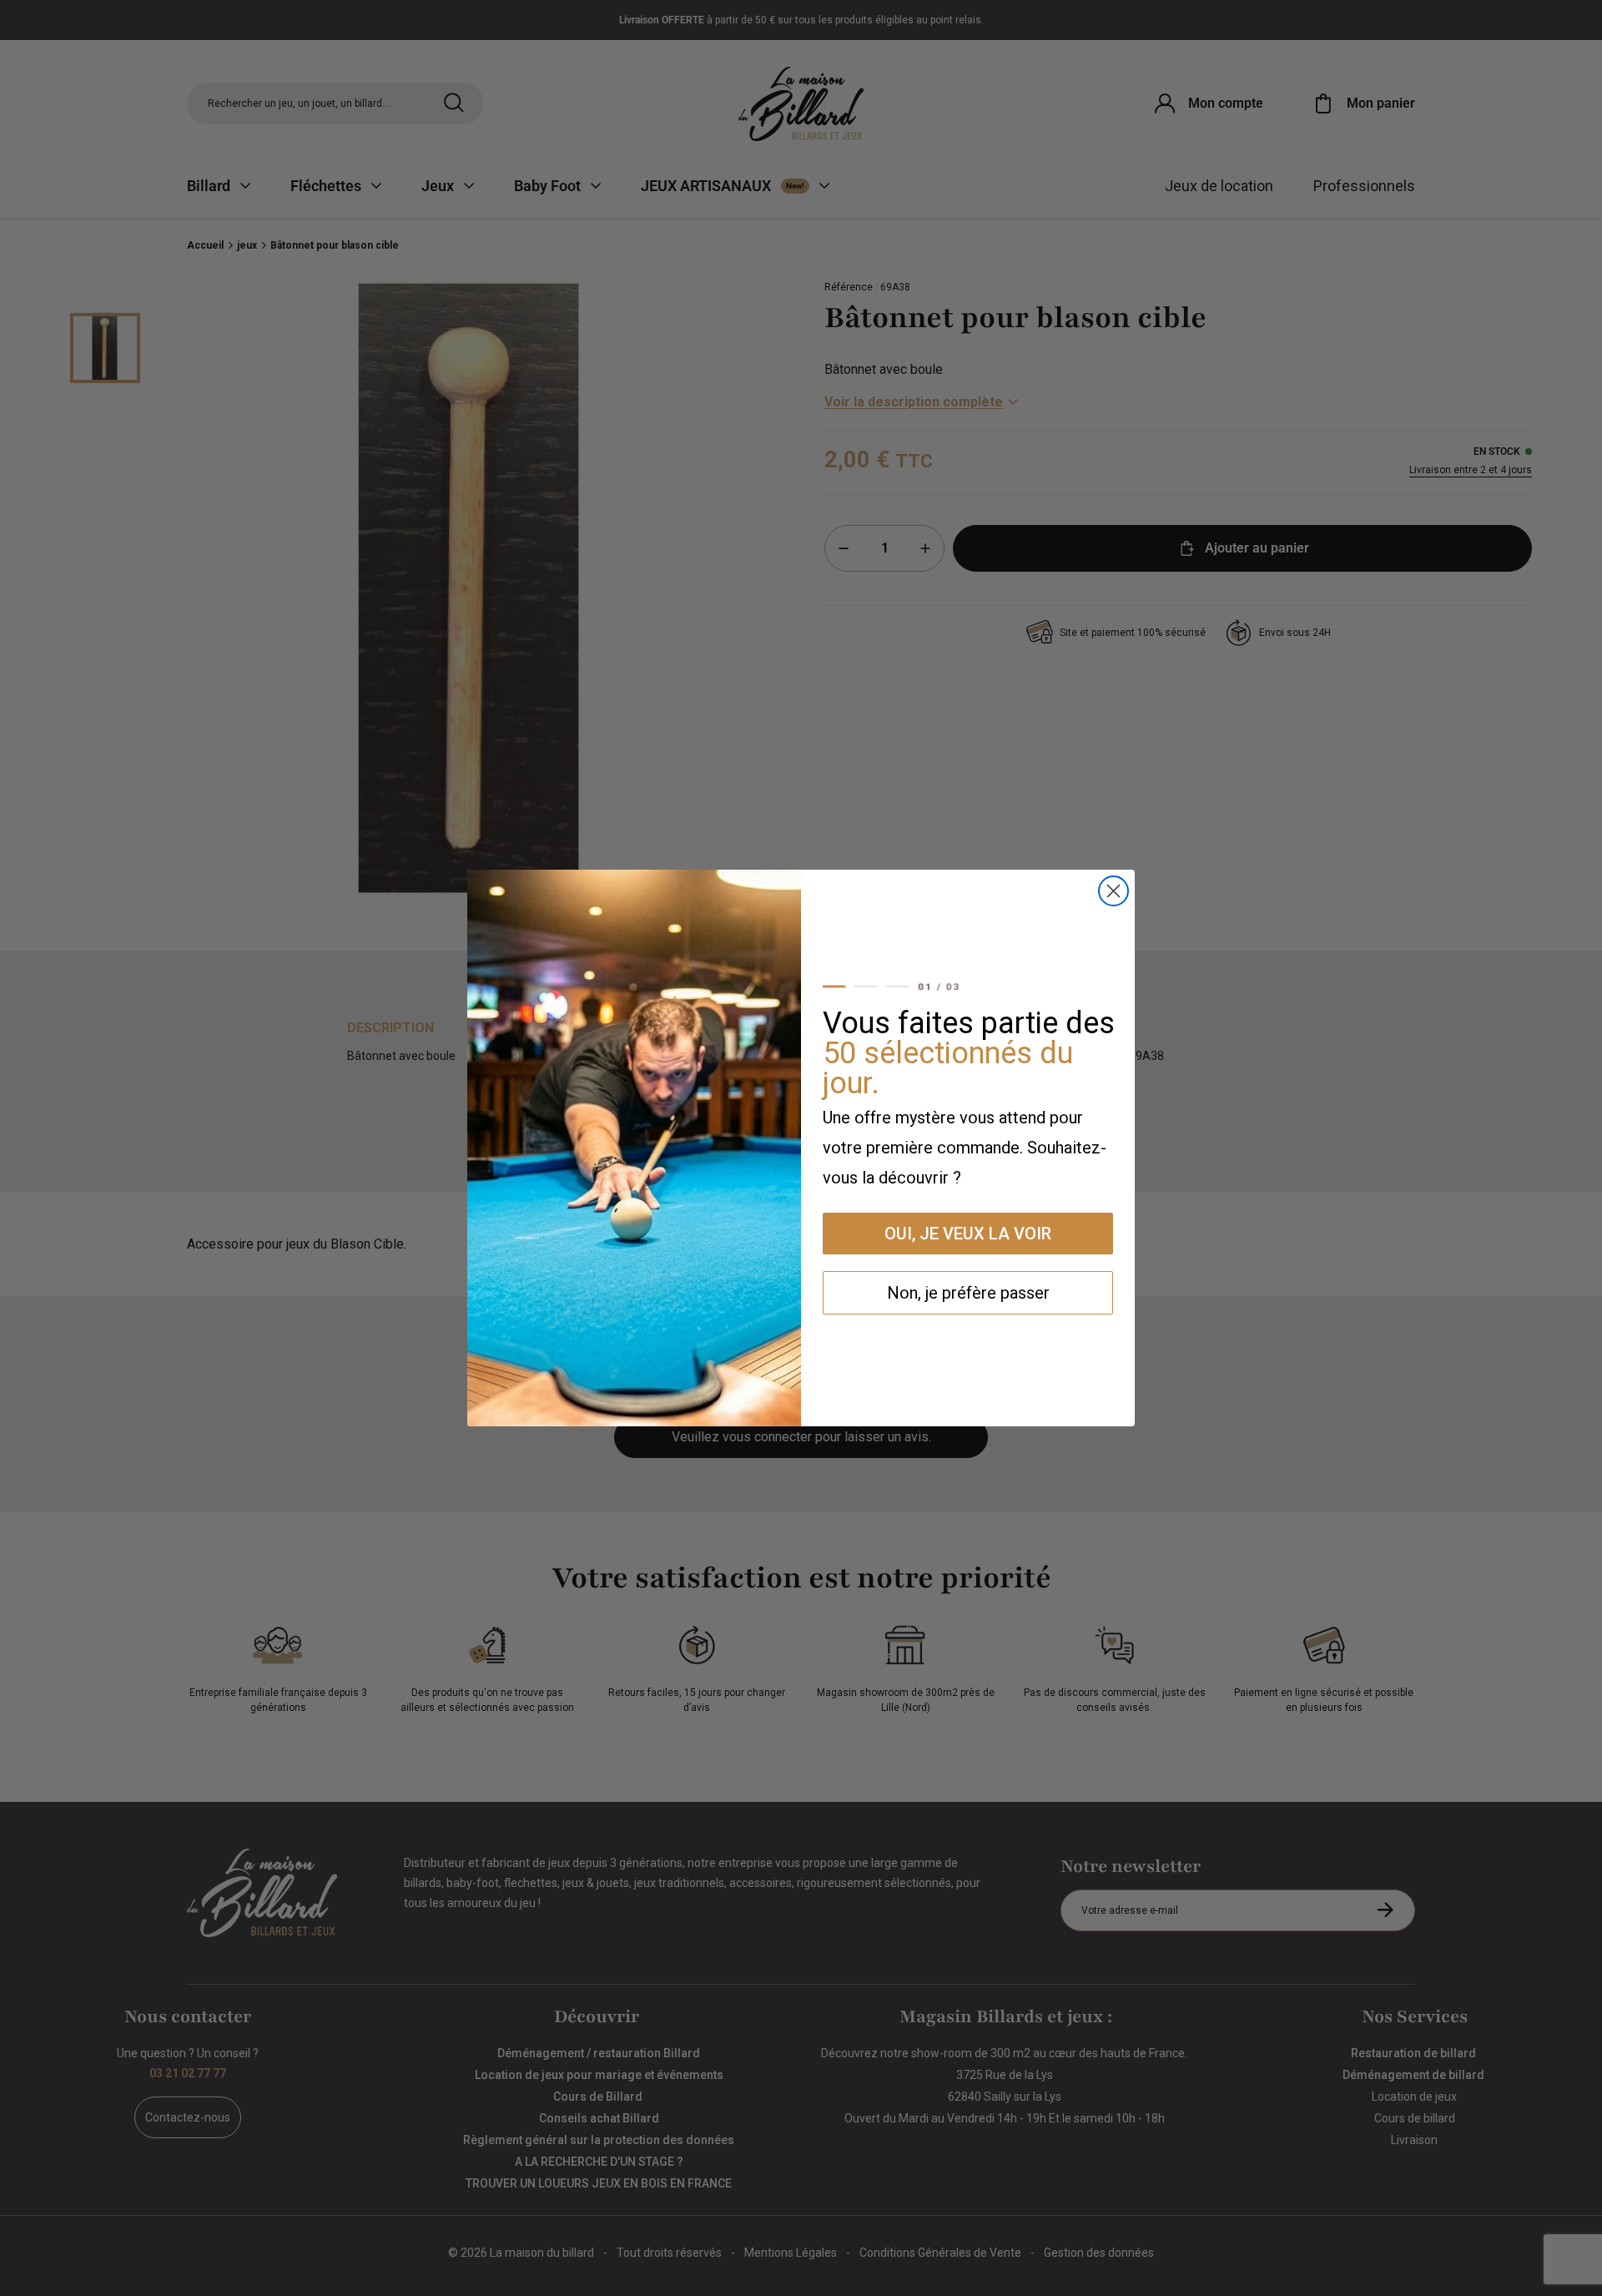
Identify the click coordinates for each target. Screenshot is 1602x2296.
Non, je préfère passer (968, 1293)
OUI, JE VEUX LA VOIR (968, 1234)
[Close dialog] (1113, 891)
